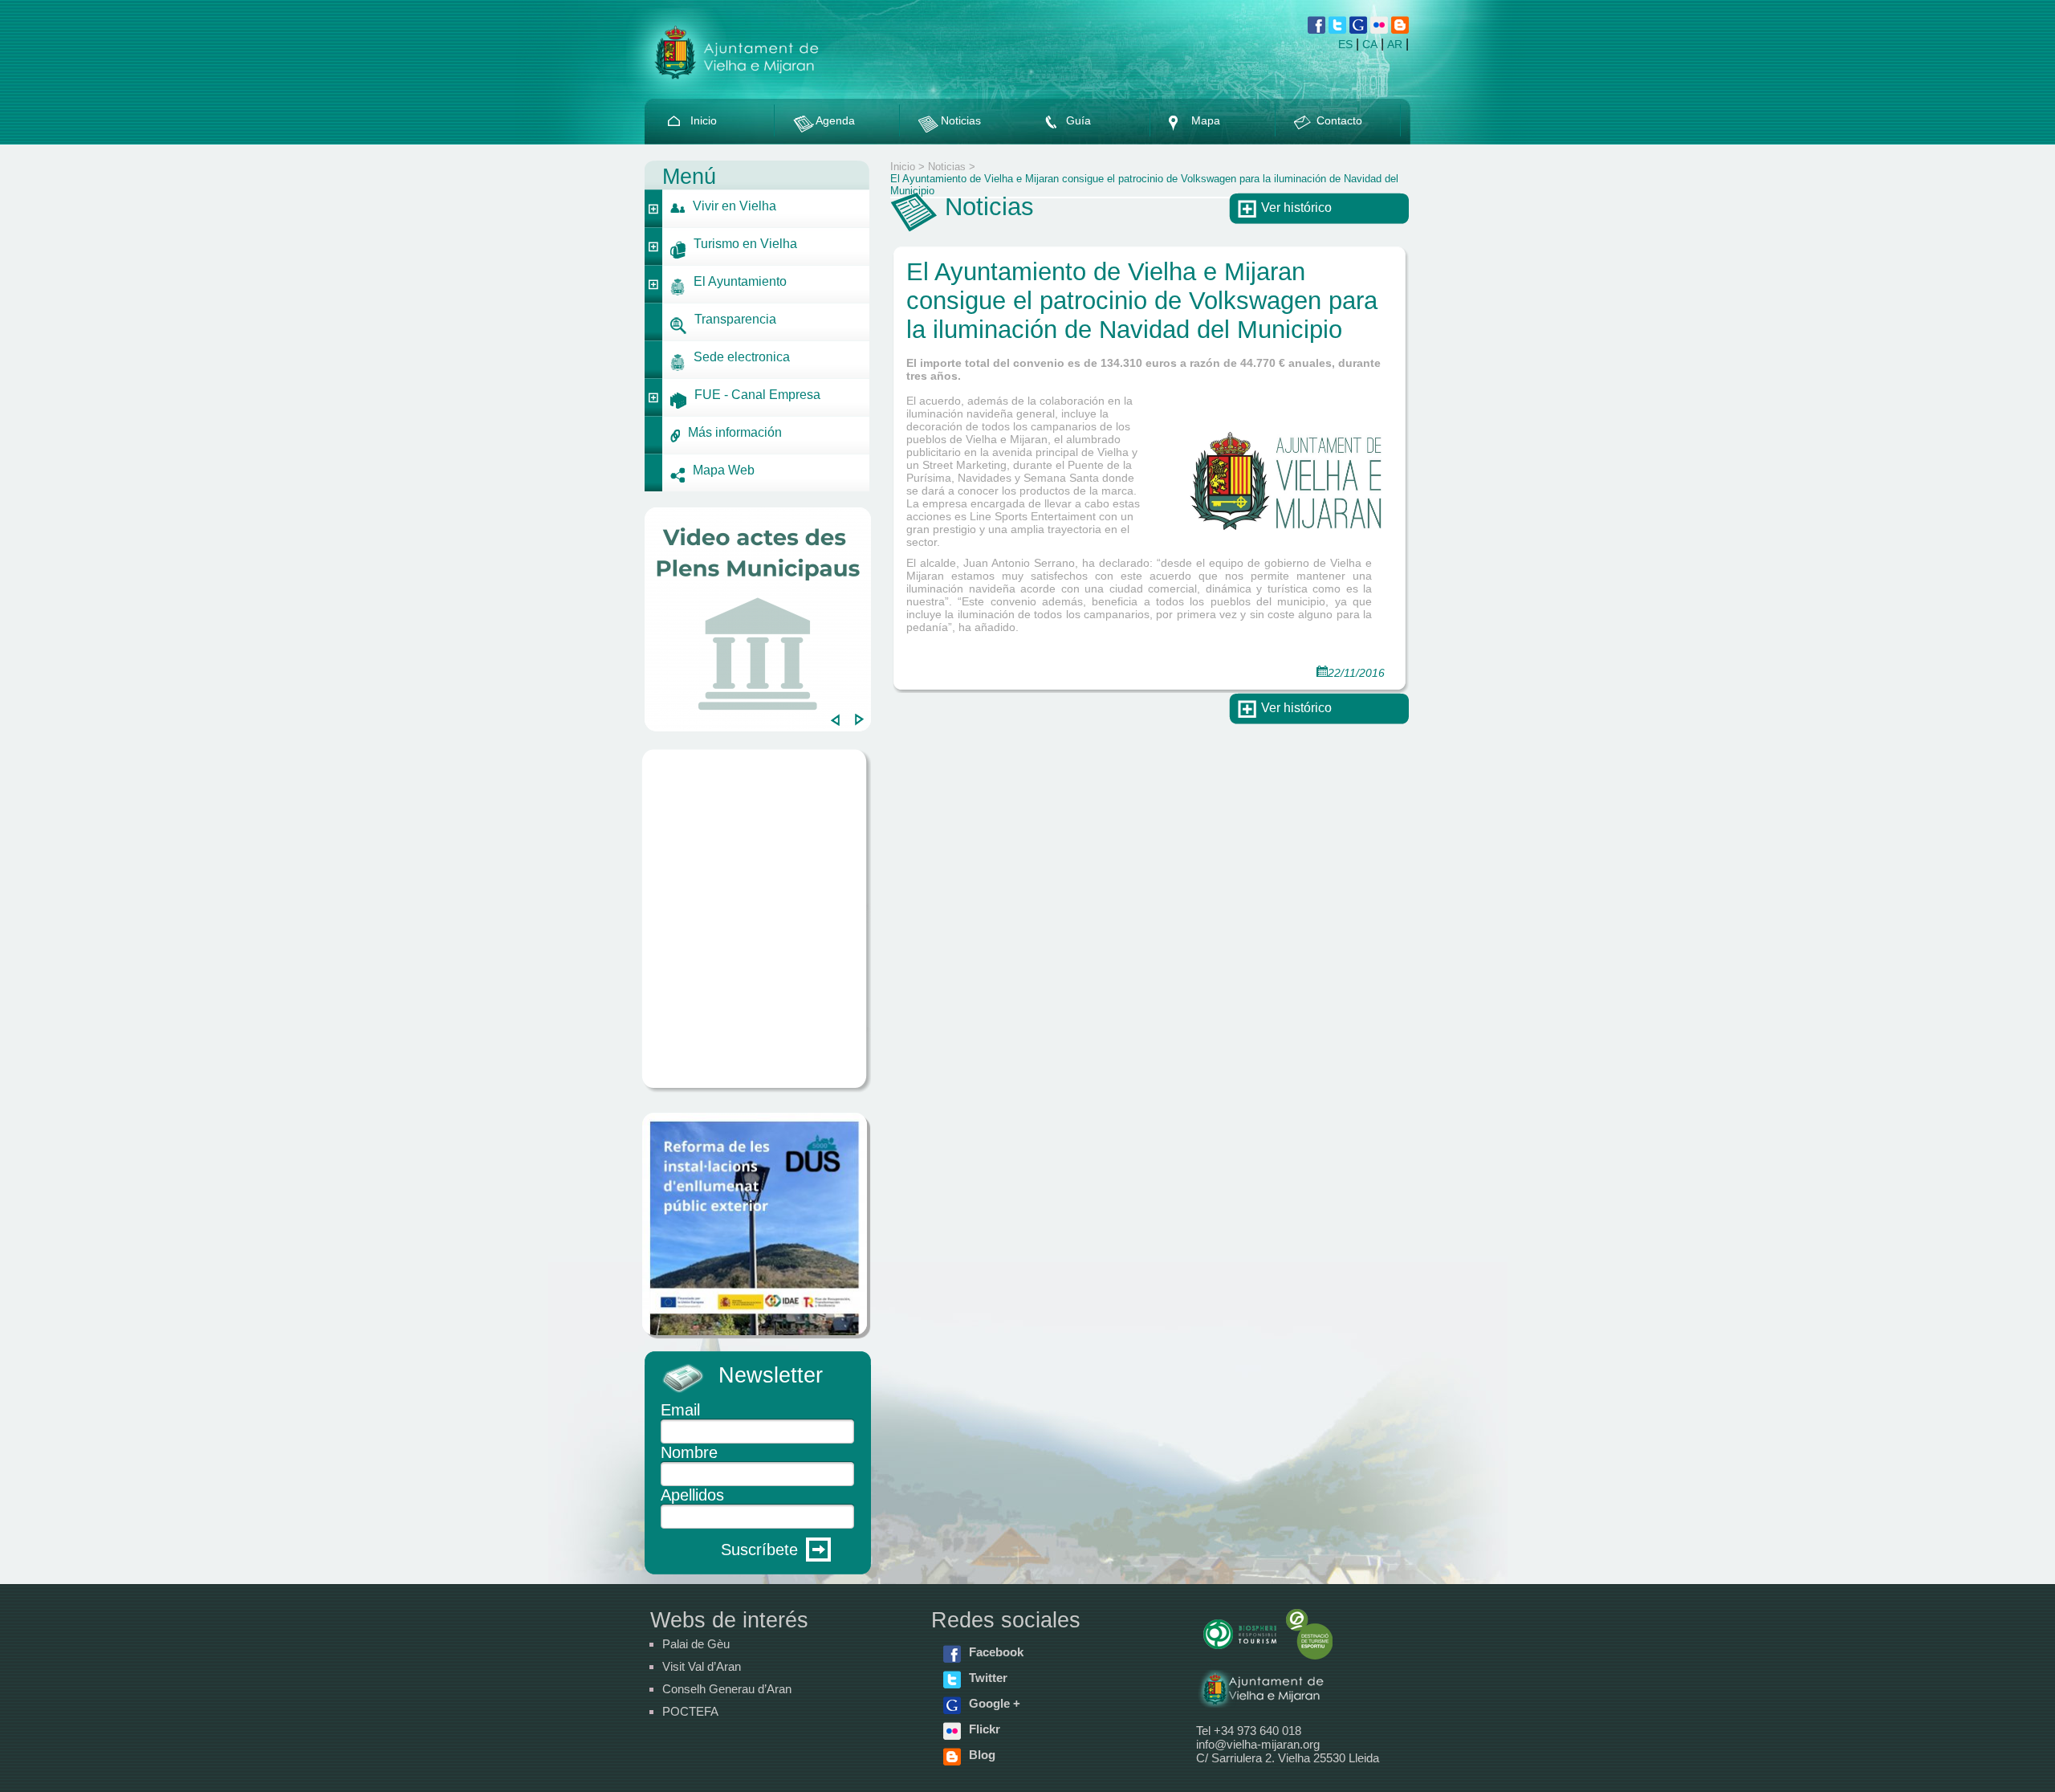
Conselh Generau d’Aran (727, 1689)
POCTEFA (690, 1711)
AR (1395, 44)
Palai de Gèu (696, 1644)
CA (1370, 44)
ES (1345, 44)
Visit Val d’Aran (702, 1666)
